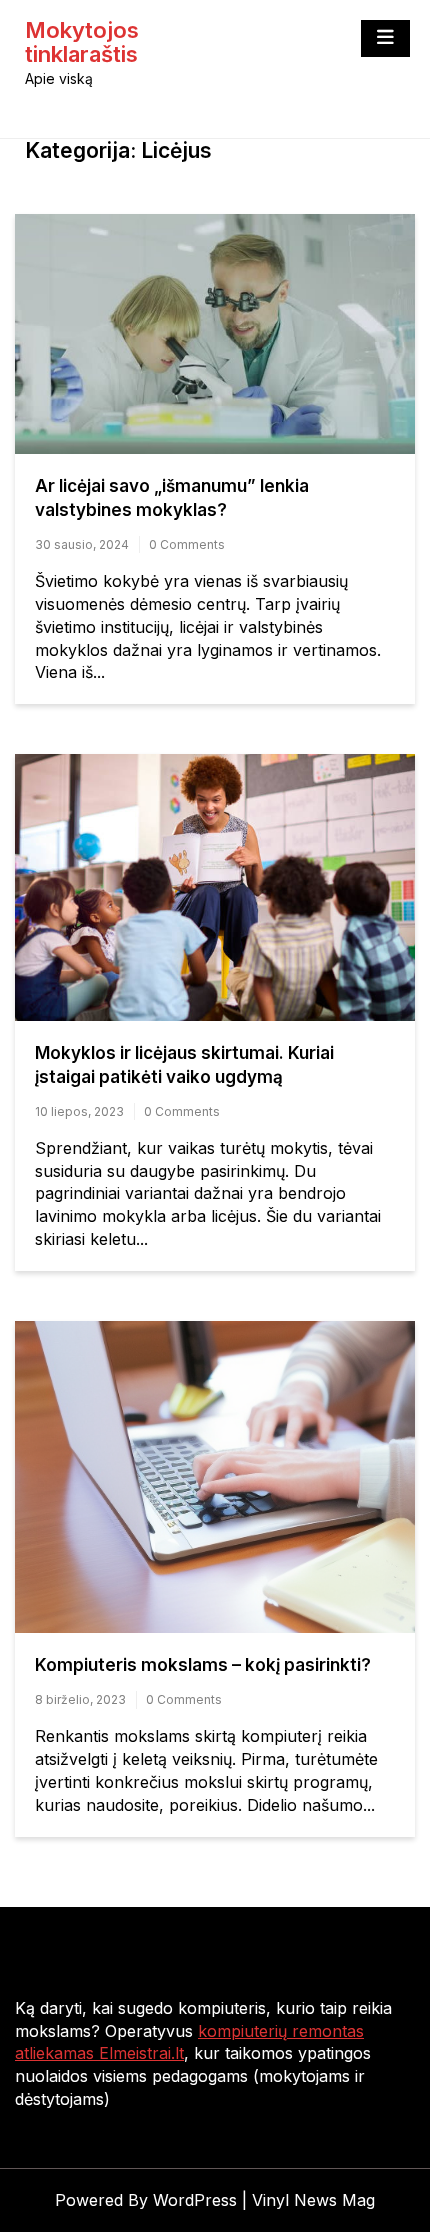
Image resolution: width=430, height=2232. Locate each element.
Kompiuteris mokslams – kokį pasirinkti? (203, 1665)
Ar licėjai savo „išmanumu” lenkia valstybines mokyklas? (172, 498)
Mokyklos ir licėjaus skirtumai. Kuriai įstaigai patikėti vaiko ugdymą (184, 1065)
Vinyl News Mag (313, 2200)
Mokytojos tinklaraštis (82, 42)
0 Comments (187, 544)
